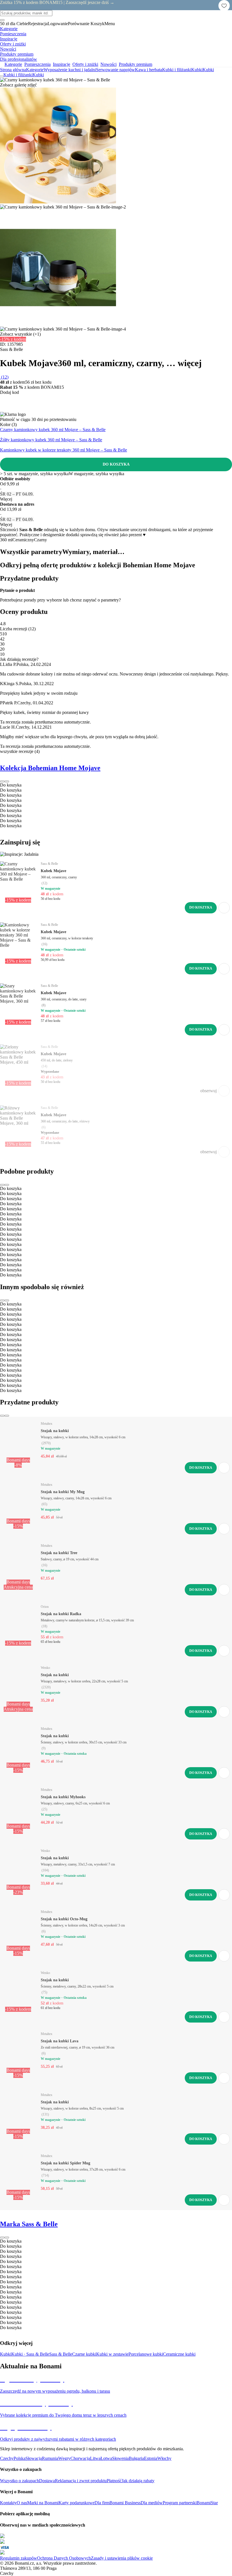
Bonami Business (125, 2503)
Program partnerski (180, 2503)
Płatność (114, 2481)
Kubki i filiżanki (177, 70)
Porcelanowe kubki (146, 2354)
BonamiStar (207, 2503)
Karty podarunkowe (77, 2503)
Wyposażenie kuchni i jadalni (70, 70)
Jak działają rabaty (138, 2481)
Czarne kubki (84, 2354)
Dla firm (102, 2503)
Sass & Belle (61, 2354)
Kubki (208, 70)
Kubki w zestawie (112, 2354)
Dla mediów (152, 2503)
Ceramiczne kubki (179, 2354)
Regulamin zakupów (19, 2558)
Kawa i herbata (149, 70)
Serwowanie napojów (115, 70)
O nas (22, 2503)
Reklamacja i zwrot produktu (81, 2481)
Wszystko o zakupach (20, 2481)
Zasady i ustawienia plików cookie (122, 2558)
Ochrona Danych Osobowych (64, 2558)
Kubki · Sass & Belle (30, 2354)
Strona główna (13, 70)
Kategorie (35, 70)
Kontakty (8, 2503)
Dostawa (47, 2481)
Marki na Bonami (43, 2503)
